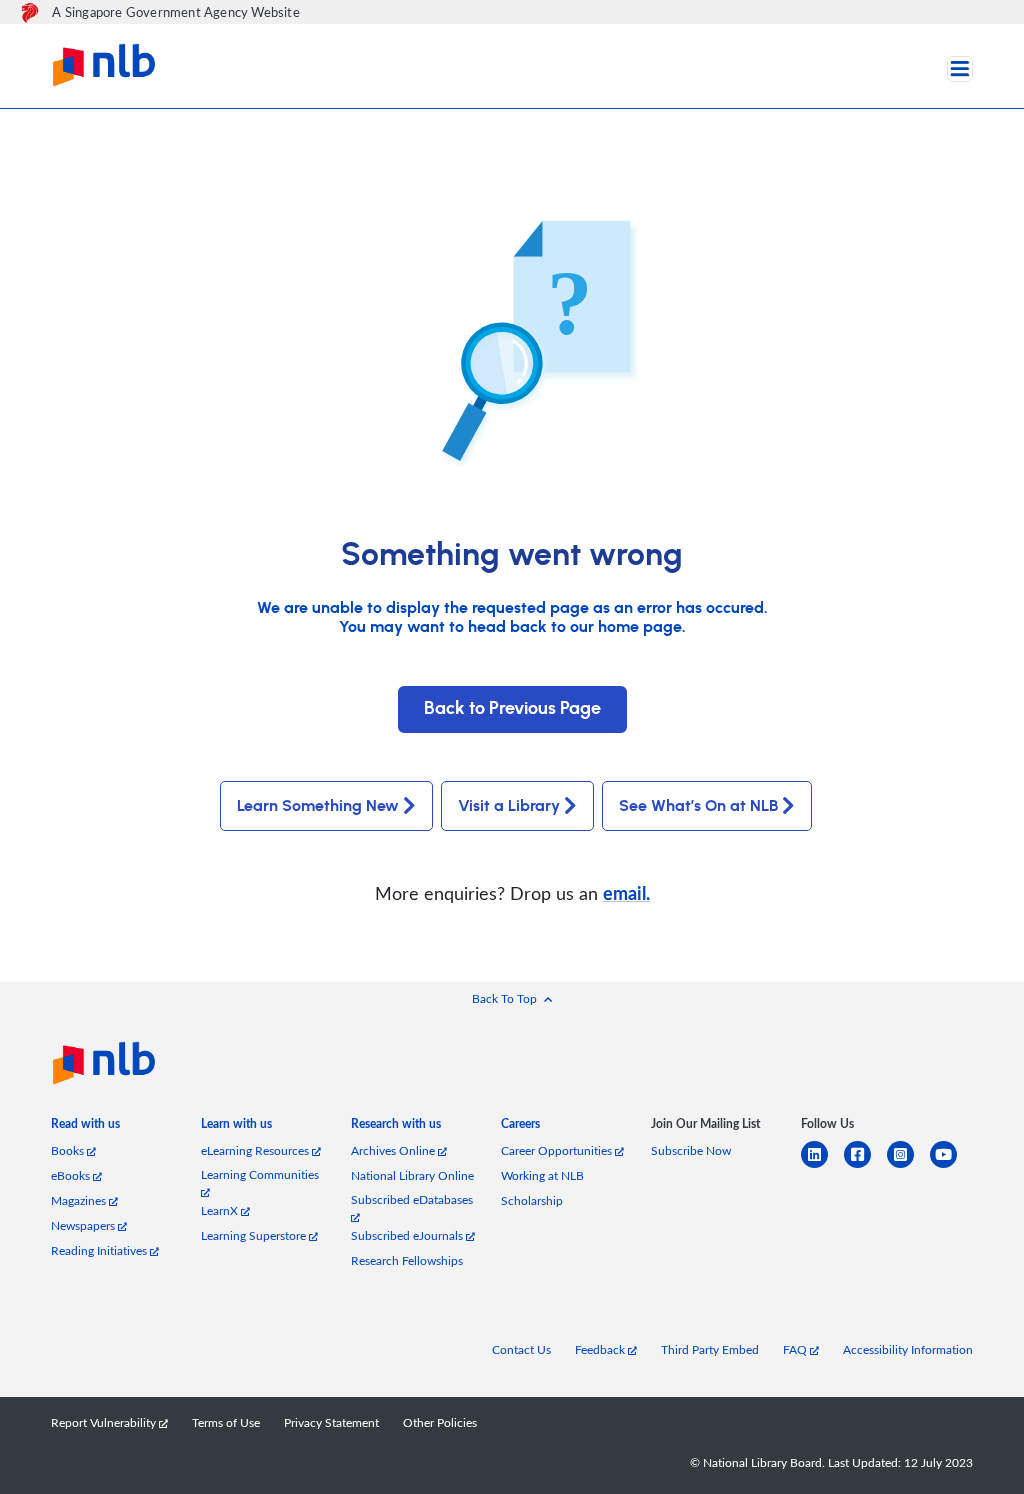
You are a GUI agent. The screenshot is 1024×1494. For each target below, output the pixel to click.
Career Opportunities (558, 1150)
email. (626, 892)
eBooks (72, 1175)
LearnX (221, 1210)
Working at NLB (542, 1175)
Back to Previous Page (512, 709)
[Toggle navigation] (960, 69)
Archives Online (394, 1150)
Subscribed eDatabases (412, 1199)
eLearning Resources (256, 1150)
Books (69, 1150)
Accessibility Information (908, 1349)
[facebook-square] (865, 1166)
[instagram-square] (908, 1166)
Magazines (80, 1200)
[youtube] (951, 1166)
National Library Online (412, 1175)
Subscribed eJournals (408, 1235)
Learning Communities (260, 1174)
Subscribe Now (691, 1150)
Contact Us (521, 1349)
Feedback (601, 1349)
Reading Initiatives (100, 1250)
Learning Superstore (255, 1235)
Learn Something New (318, 806)
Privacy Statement (331, 1422)
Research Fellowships (407, 1260)
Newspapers (84, 1225)
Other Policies (440, 1422)
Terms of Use (226, 1422)
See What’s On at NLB (698, 806)
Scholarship (532, 1200)
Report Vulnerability (105, 1422)
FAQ (796, 1349)
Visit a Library (509, 806)
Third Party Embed (710, 1349)
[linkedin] (822, 1166)
